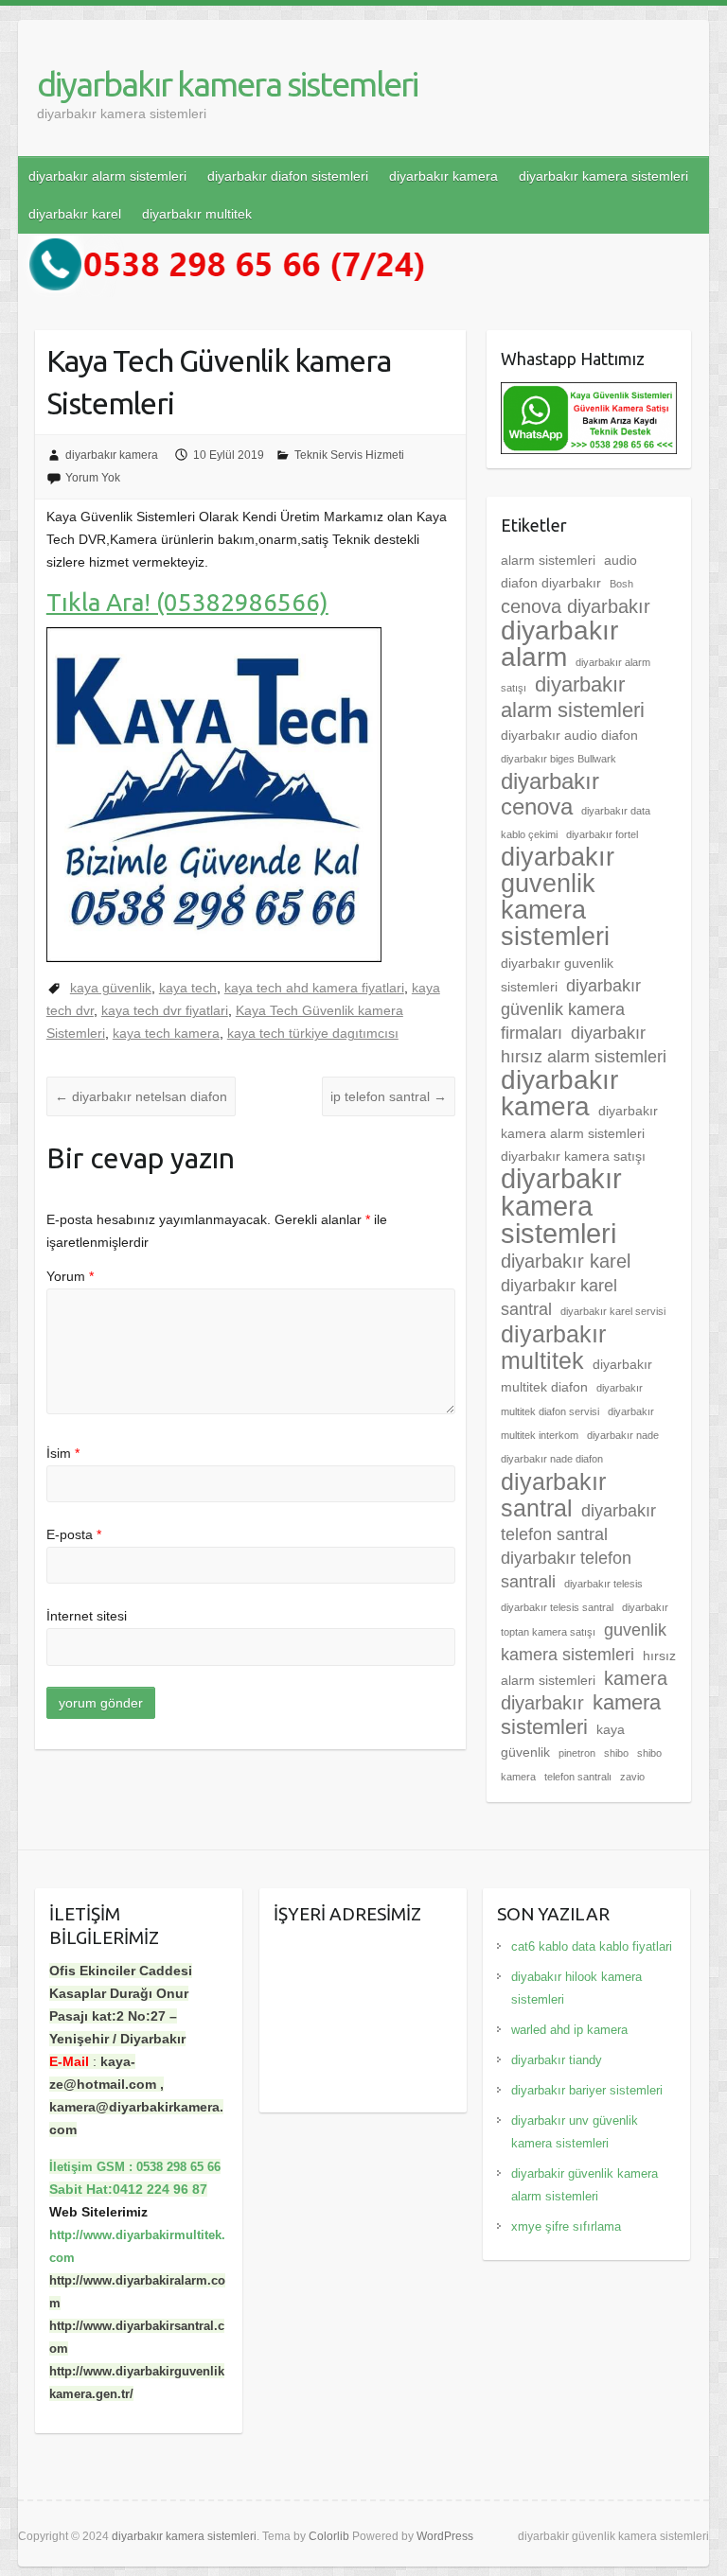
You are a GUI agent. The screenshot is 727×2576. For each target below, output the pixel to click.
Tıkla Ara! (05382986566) (187, 602)
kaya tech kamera (166, 1033)
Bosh (621, 584)
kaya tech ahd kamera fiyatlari (314, 988)
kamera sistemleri (581, 1715)
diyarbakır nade (623, 1435)
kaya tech (188, 988)
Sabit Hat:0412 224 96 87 (128, 2189)
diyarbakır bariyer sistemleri (587, 2090)
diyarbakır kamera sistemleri (227, 84)
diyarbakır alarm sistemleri (107, 176)
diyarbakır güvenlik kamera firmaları (571, 1009)
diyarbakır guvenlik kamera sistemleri (558, 897)
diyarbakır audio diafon (569, 735)
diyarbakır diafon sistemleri (288, 176)
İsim (63, 1453)
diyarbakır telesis (603, 1584)
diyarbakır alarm (559, 644)
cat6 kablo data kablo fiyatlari (592, 1946)
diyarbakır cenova (550, 794)
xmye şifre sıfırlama (566, 2226)
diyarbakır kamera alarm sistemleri (579, 1122)
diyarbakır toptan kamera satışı (585, 1620)
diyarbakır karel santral (559, 1297)
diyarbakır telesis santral (557, 1607)
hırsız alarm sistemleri (588, 1668)
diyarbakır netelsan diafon (141, 1096)
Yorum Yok (93, 478)
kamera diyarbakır (584, 1691)
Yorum (70, 1276)
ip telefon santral (389, 1096)
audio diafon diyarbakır (569, 571)
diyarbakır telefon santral (578, 1523)
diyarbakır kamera (443, 176)
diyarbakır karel (75, 214)
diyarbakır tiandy (557, 2060)
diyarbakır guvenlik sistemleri (557, 975)
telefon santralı (578, 1777)
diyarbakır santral (553, 1495)
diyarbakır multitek (197, 214)
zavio (632, 1777)
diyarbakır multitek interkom (577, 1423)
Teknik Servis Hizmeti (349, 455)
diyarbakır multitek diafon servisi (572, 1400)
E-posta (74, 1534)
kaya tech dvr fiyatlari (165, 1010)
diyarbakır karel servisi (613, 1311)
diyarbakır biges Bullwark (559, 759)
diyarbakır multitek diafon (576, 1376)
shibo (616, 1753)
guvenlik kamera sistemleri (584, 1642)
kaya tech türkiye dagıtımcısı (313, 1033)
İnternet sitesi (87, 1616)
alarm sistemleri (548, 560)
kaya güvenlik (111, 988)
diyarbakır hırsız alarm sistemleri (584, 1045)
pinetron (577, 1753)
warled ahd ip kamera (569, 2030)
